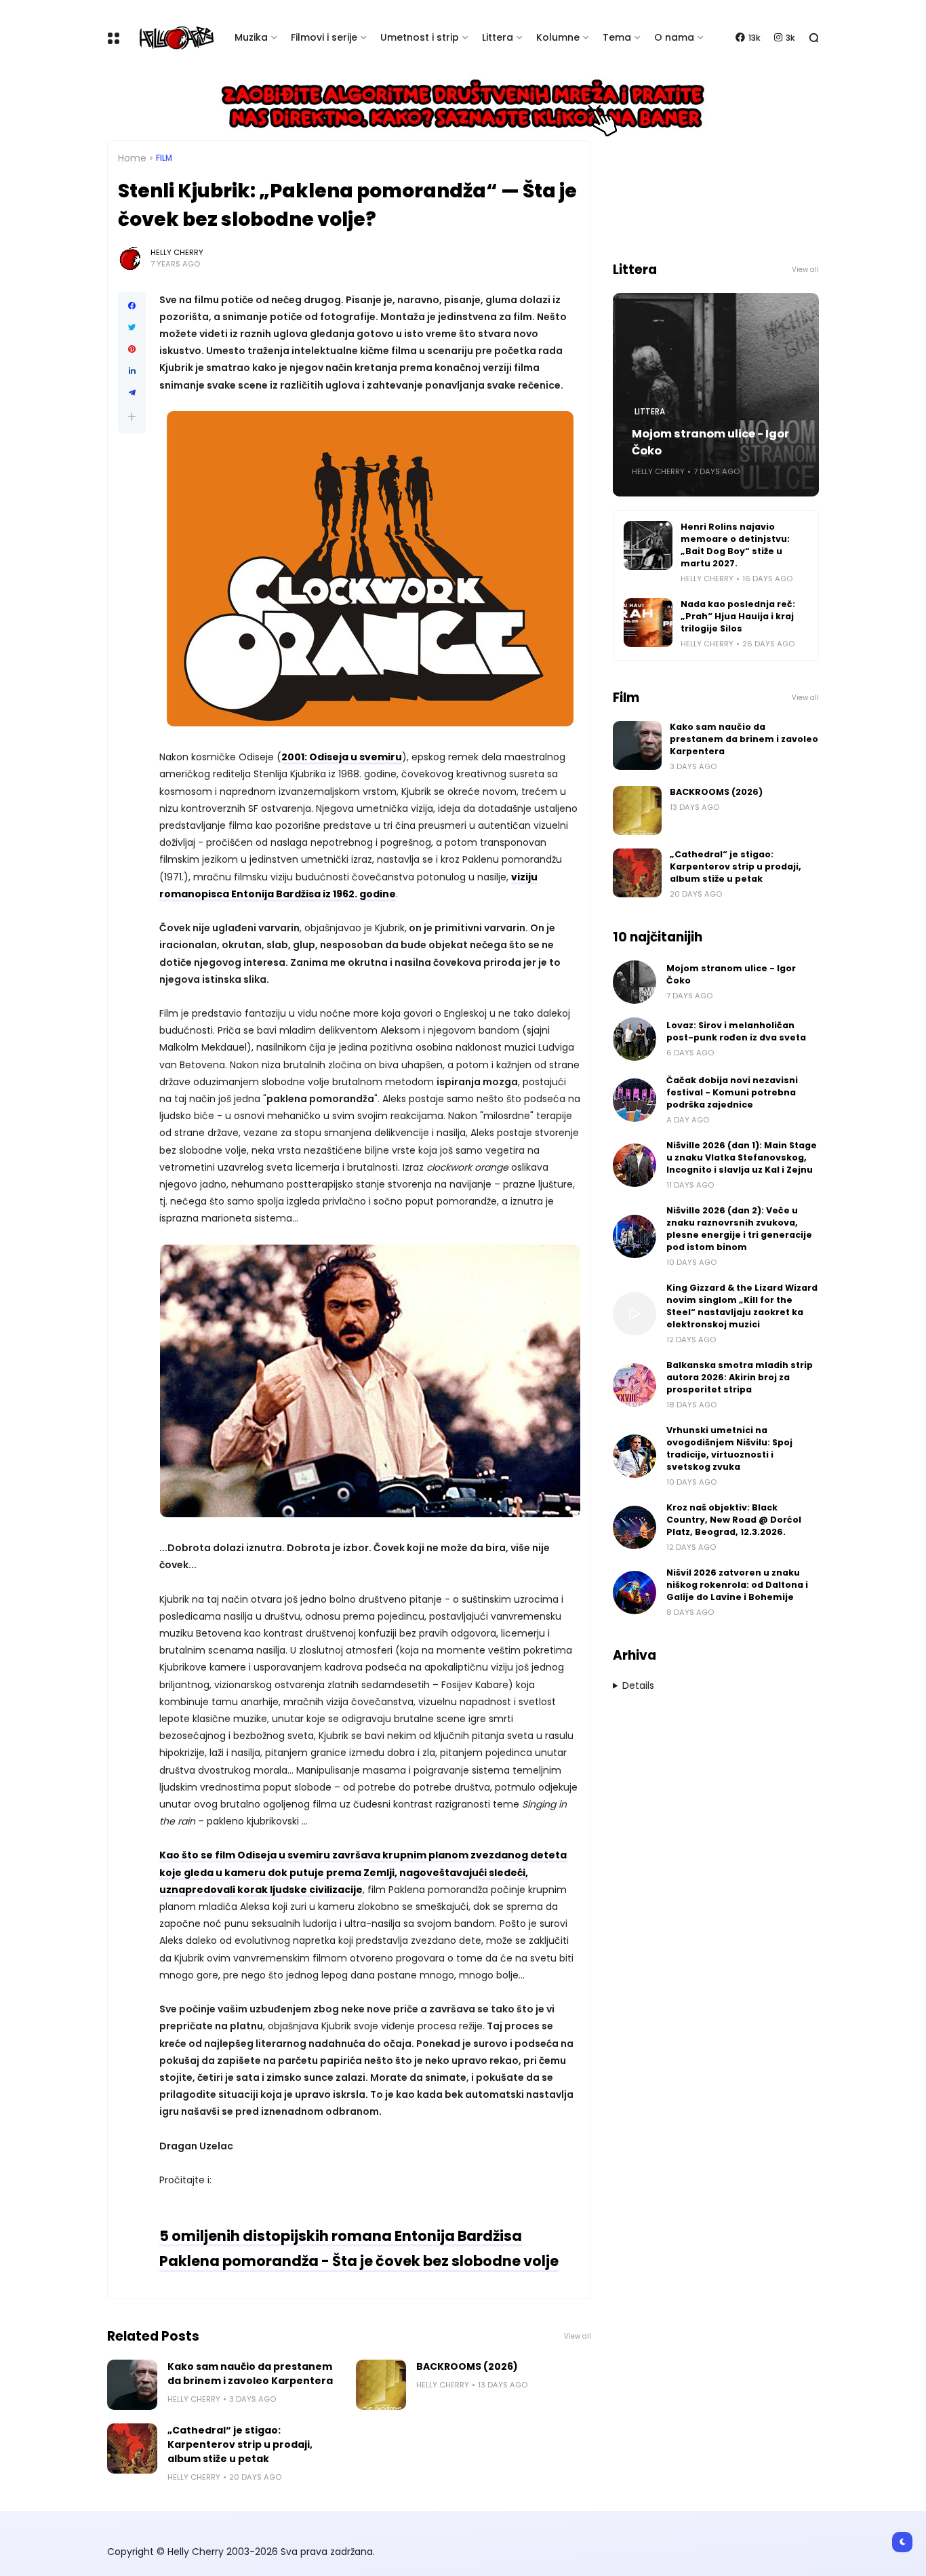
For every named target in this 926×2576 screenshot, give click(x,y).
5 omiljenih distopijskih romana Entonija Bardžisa (341, 2236)
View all (578, 2336)
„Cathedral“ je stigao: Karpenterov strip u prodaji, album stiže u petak (240, 2444)
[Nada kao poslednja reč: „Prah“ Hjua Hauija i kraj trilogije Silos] (648, 623)
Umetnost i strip (420, 37)
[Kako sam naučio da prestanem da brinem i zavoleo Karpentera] (132, 2385)
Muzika (251, 37)
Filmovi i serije (324, 37)
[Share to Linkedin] (132, 371)
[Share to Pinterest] (132, 349)
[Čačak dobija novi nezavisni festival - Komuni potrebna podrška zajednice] (635, 1100)
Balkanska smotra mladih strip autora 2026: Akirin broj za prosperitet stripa (740, 1377)
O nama (674, 37)
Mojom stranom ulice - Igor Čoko (710, 442)
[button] (132, 417)
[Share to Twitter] (132, 328)
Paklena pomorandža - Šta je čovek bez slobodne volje (359, 2261)
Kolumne (558, 37)
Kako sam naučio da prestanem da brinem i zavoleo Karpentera (250, 2374)
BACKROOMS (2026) (467, 2366)
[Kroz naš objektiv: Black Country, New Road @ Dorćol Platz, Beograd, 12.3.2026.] (635, 1527)
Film (164, 158)
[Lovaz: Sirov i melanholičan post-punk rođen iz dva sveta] (635, 1039)
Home (132, 158)
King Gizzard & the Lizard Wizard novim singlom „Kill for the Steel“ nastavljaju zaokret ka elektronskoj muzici (742, 1306)
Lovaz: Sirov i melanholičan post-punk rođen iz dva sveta (736, 1031)
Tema (617, 37)
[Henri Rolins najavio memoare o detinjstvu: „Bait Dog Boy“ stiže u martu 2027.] (648, 545)
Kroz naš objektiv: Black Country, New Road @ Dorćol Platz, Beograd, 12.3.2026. (734, 1520)
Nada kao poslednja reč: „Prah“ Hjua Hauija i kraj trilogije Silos (738, 616)
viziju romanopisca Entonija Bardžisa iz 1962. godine (348, 885)
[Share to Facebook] (132, 306)
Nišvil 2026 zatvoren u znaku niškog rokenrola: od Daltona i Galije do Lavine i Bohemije (737, 1585)
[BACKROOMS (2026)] (381, 2385)
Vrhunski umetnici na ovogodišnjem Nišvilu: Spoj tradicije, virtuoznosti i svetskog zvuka (729, 1448)
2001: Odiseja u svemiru (342, 757)
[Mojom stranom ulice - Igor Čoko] (635, 982)
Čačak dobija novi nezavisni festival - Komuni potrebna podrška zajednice (732, 1092)
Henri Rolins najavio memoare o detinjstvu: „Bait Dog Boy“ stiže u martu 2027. (735, 545)
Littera (498, 37)
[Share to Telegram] (132, 393)
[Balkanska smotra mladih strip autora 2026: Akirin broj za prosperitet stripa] (635, 1385)
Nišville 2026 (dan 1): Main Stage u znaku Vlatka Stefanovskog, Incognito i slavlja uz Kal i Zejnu (742, 1157)
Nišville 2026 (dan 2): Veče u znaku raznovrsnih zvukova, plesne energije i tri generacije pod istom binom (739, 1229)
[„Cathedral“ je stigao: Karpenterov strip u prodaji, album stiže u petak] (132, 2448)
